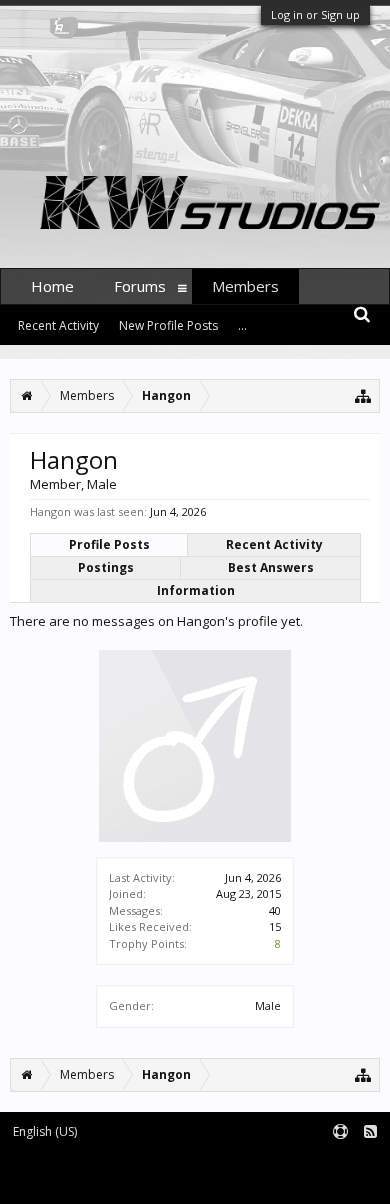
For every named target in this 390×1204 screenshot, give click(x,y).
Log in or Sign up (315, 14)
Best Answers (271, 567)
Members (245, 286)
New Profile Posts (168, 325)
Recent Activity (274, 544)
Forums (140, 286)
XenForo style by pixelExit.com (258, 1179)
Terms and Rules (340, 1164)
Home (52, 286)
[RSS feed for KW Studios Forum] (370, 1132)
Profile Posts (109, 544)
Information (196, 590)
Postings (106, 567)
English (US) (45, 1131)
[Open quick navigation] (363, 395)
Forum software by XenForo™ (85, 1179)
